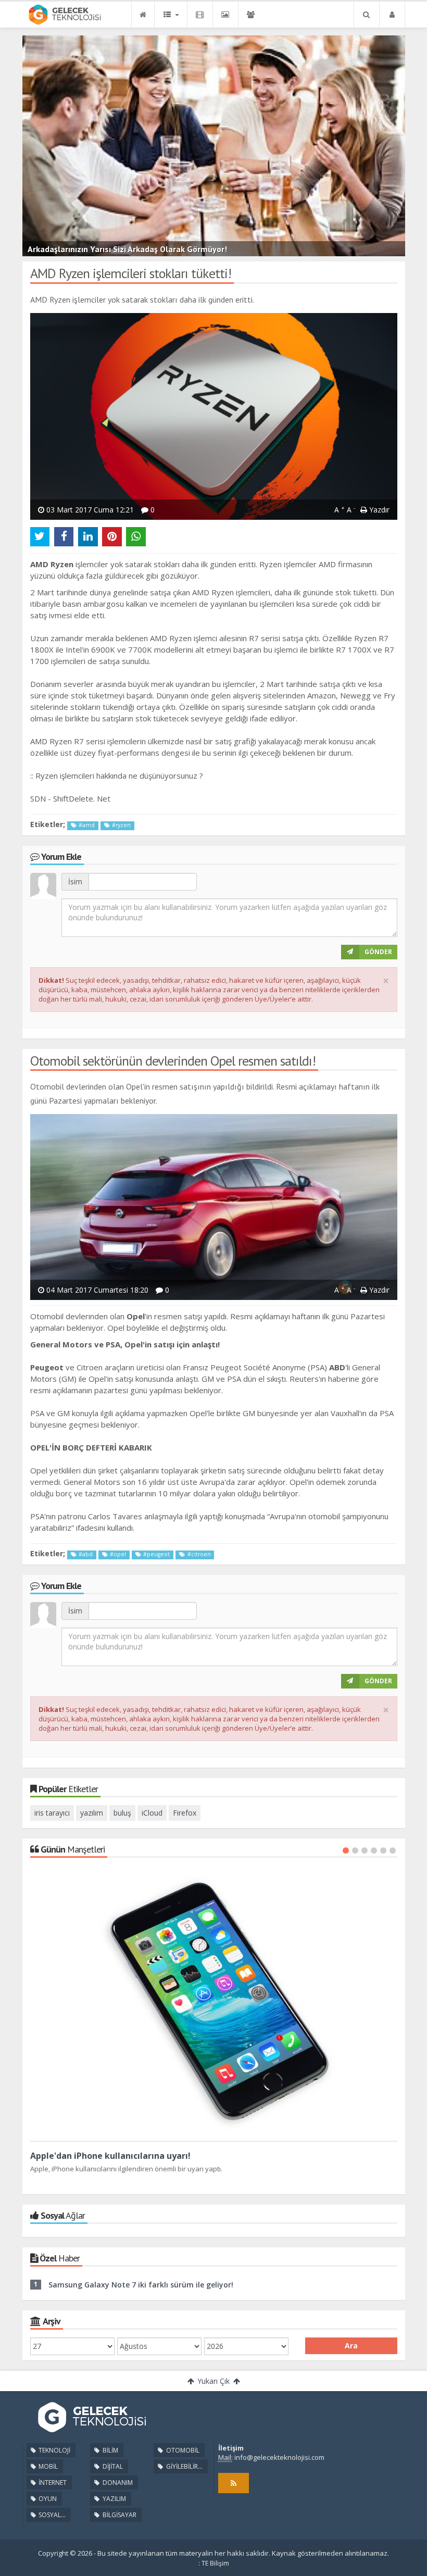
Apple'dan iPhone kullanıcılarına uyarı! (110, 2156)
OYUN (47, 2499)
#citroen (198, 1554)
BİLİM (110, 2450)
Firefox (185, 1813)
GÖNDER (378, 952)
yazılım (92, 1813)
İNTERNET (52, 2483)
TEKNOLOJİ (54, 2450)
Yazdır (378, 510)
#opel (117, 1554)
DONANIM (117, 2483)
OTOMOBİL (182, 2450)
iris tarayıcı (52, 1813)
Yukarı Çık (213, 2381)
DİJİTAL (112, 2466)
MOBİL (47, 2466)
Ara (351, 2346)
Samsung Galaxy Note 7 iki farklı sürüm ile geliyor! (141, 2285)
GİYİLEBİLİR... (184, 2466)
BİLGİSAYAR (119, 2515)
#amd (86, 825)
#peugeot (156, 1554)
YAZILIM (114, 2499)
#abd (85, 1554)
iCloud (152, 1813)
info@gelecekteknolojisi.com (279, 2457)
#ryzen (121, 825)
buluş (122, 1813)
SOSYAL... (51, 2515)
